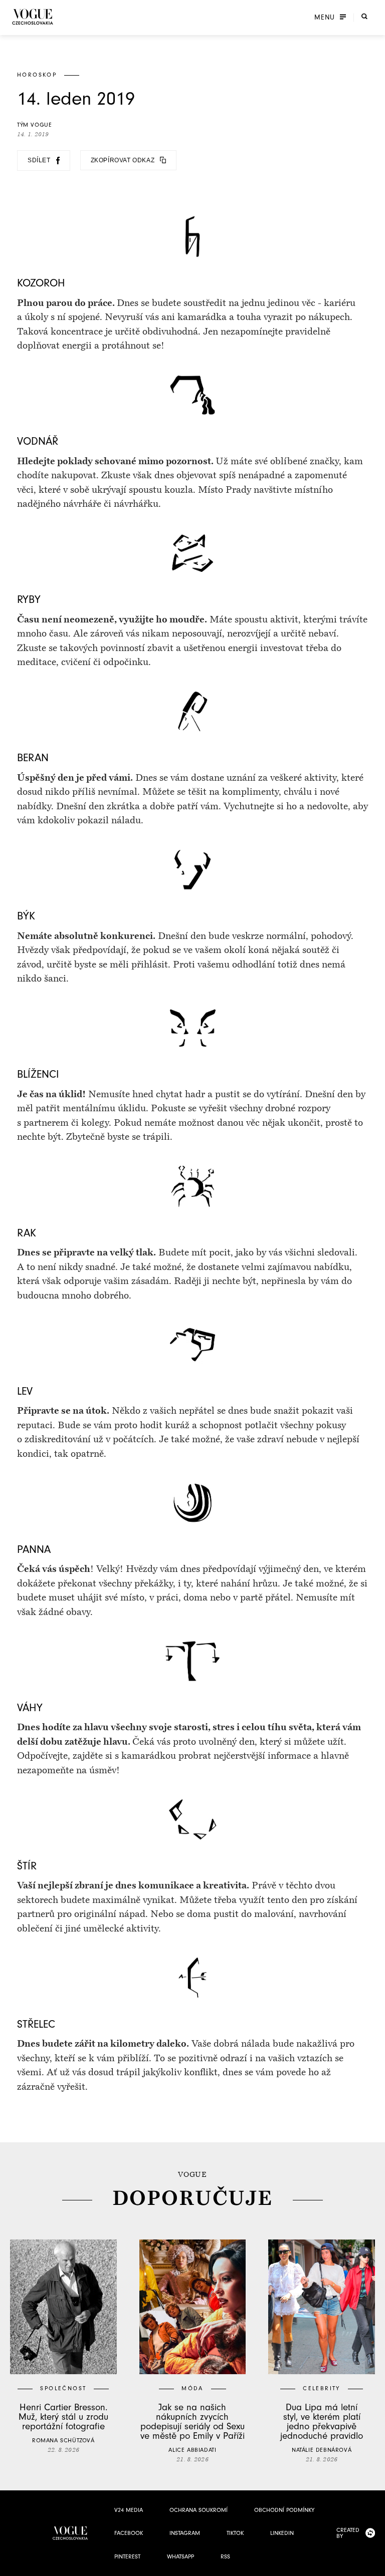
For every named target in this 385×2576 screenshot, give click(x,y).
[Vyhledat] (364, 17)
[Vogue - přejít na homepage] (33, 17)
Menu (325, 18)
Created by (348, 2533)
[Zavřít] (374, 2565)
